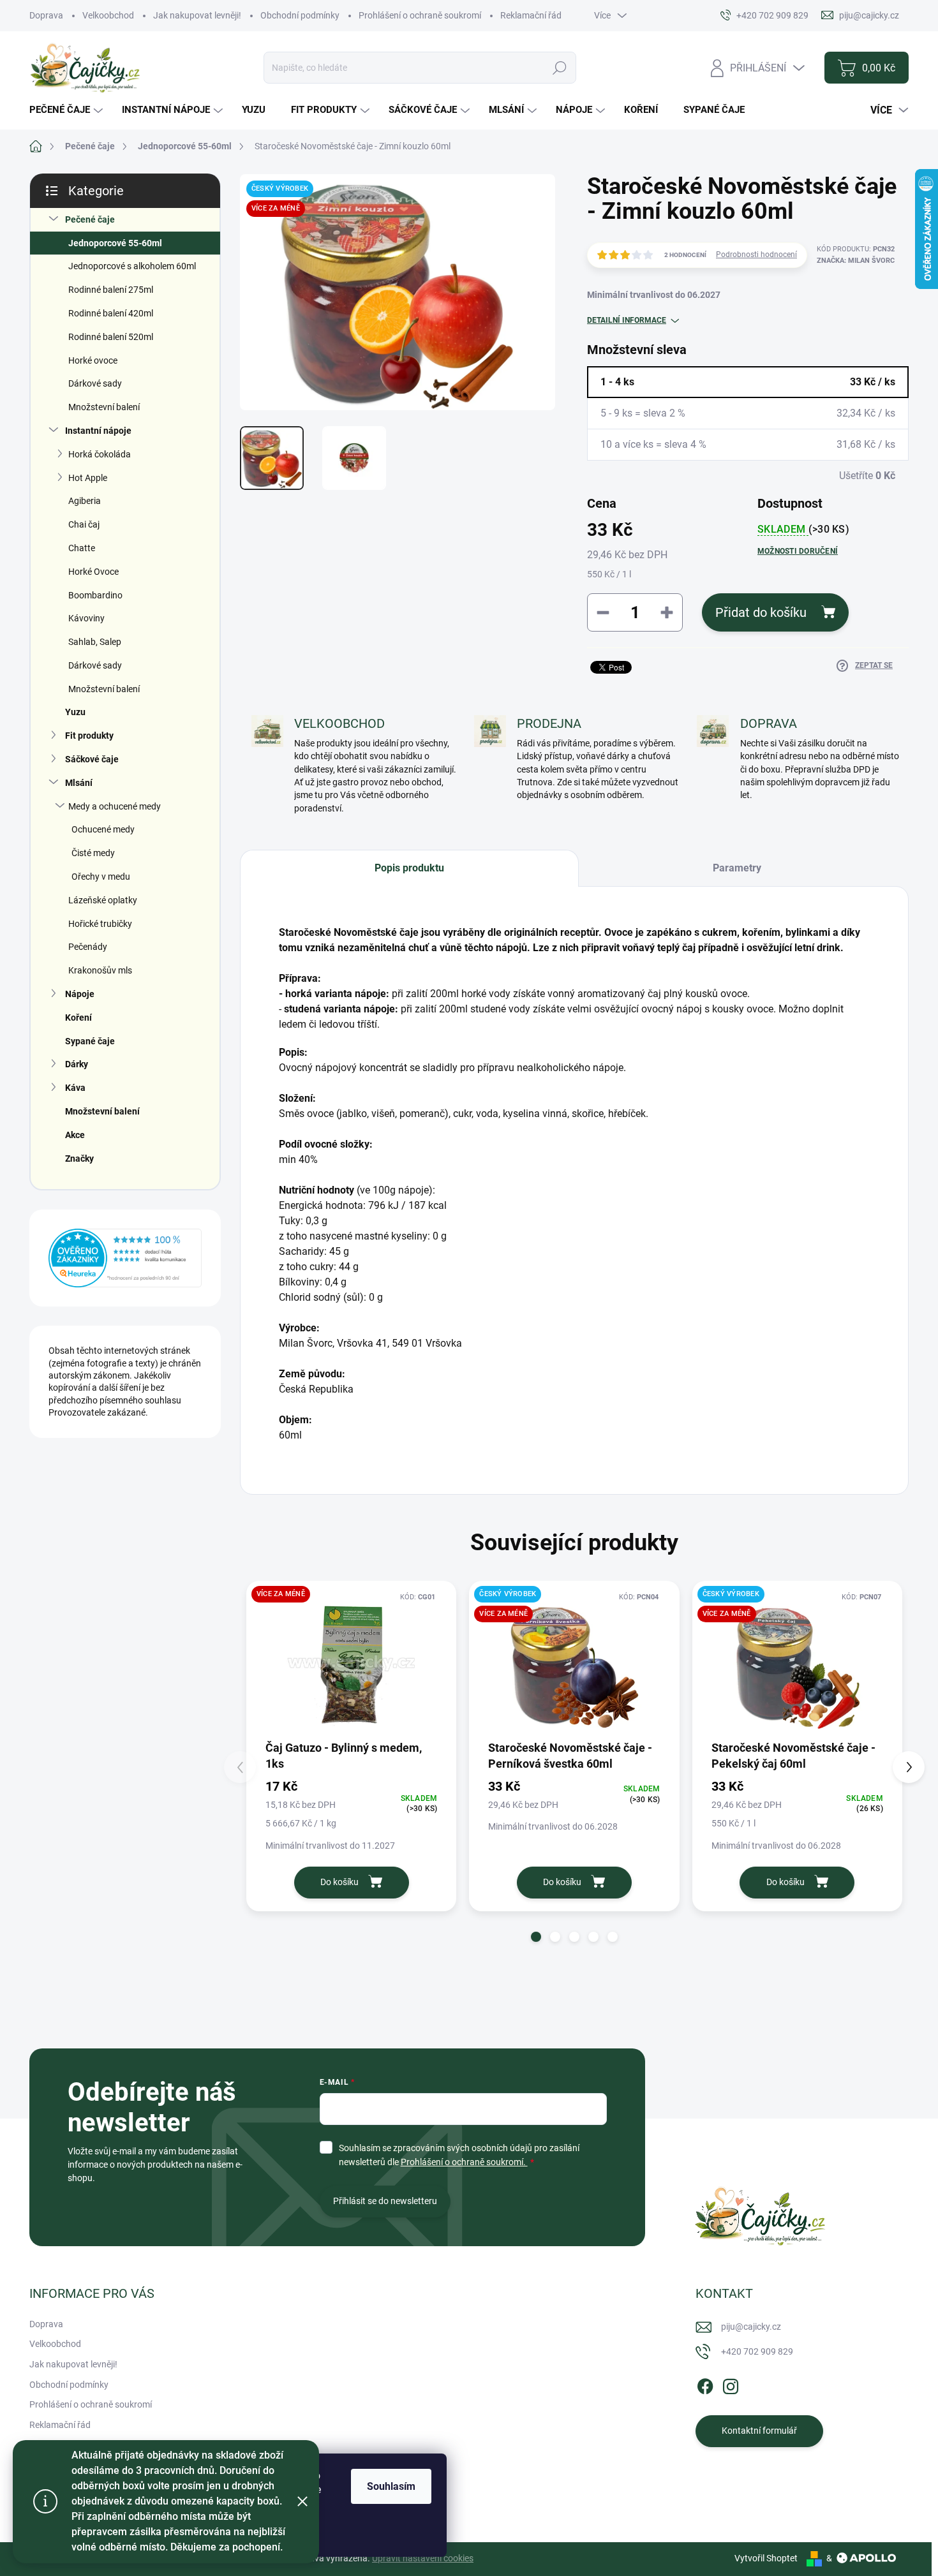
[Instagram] (731, 2384)
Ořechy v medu (101, 877)
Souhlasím (391, 2486)
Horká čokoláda (100, 454)
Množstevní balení (104, 407)
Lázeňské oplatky (103, 900)
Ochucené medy (103, 829)
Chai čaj (84, 524)
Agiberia (85, 501)
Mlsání (79, 783)
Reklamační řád (531, 15)
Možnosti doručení (798, 551)
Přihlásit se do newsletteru (385, 2201)
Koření (78, 1018)
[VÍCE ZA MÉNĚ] (351, 1664)
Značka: (856, 261)
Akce (75, 1135)
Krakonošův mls (100, 970)
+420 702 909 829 (757, 2351)
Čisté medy (93, 853)
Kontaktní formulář (759, 2431)
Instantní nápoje (98, 431)
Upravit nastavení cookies (423, 2558)
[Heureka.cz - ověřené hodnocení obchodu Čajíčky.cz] (125, 1258)
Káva (75, 1088)
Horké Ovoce (93, 572)
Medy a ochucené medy (115, 806)
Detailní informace (627, 320)
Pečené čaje (90, 219)
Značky (79, 1158)
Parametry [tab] (737, 868)
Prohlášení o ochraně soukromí (420, 15)
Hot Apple (88, 478)
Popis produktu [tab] (409, 868)
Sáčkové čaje (92, 759)
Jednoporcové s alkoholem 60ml (132, 266)
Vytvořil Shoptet (766, 2558)
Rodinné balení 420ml (111, 313)
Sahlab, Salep (95, 642)
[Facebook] (705, 2384)
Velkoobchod (108, 15)
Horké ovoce (93, 360)
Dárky (77, 1064)
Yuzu (75, 712)
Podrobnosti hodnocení (756, 255)
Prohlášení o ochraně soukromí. (464, 2162)
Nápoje (80, 994)
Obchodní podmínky (300, 15)
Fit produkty (89, 736)
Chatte (82, 548)
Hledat (560, 68)
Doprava (46, 15)
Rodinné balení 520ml (111, 337)
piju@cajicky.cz (751, 2327)
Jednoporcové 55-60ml (115, 243)
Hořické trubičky (100, 924)
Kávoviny (86, 618)
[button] (536, 1937)
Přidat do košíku (761, 612)
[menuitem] (68, 110)
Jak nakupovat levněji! (197, 15)
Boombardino (95, 595)
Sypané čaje (90, 1041)
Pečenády (88, 947)
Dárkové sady (95, 383)
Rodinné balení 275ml (111, 290)
